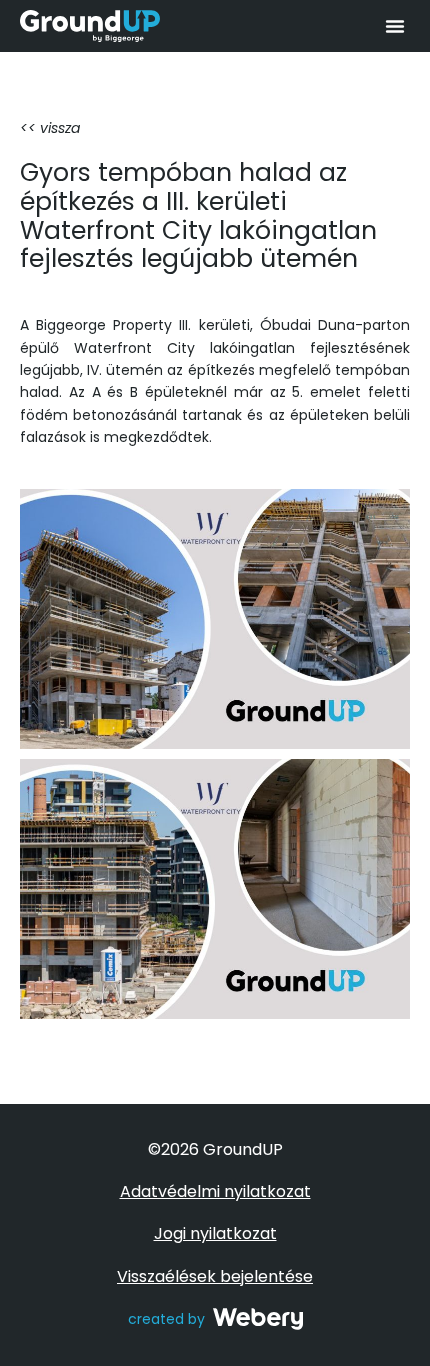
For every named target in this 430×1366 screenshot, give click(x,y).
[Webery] (258, 1319)
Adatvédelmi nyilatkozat (215, 1191)
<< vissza (50, 128)
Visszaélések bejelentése (215, 1276)
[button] (395, 26)
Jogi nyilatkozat (215, 1233)
